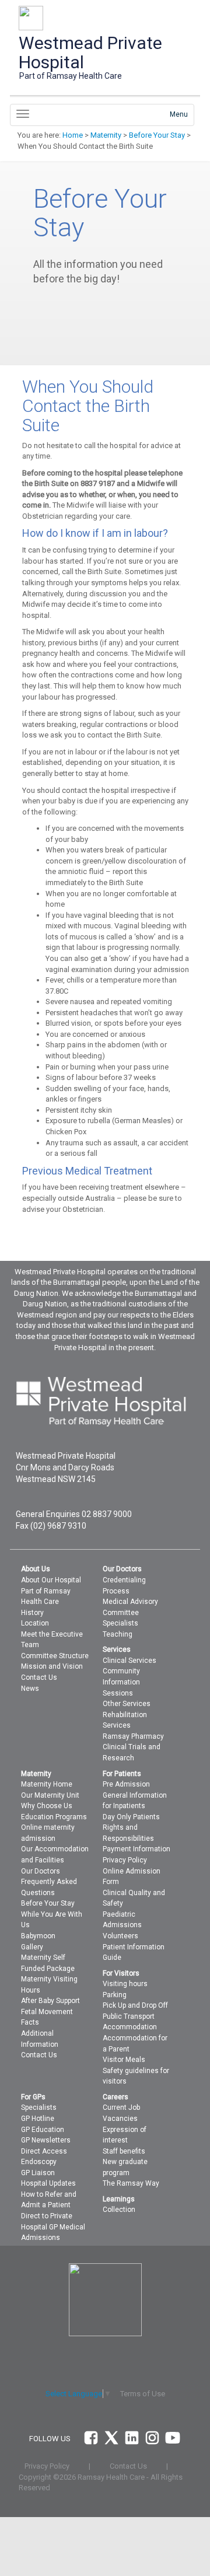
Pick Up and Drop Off (135, 2005)
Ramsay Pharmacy (133, 1736)
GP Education (43, 2130)
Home (73, 135)
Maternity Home (47, 1784)
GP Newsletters (46, 2140)
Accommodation (130, 2027)
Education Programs (54, 1817)
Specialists (120, 1623)
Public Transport (129, 2016)
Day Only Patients (131, 1817)
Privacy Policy (125, 1860)
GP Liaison (38, 2173)
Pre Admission (126, 1784)
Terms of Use (143, 2394)
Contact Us (39, 1677)
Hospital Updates (48, 2183)
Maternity (106, 135)
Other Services (127, 1704)
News (30, 1689)
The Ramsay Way (131, 2183)
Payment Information (136, 1849)
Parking (115, 1995)
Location (35, 1623)
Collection (119, 2210)
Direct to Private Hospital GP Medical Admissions (53, 2227)
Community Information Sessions (121, 1682)
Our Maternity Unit (50, 1795)
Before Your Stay (157, 135)
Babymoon (38, 1936)
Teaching (118, 1634)
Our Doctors (41, 1871)
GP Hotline (38, 2119)
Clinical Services (129, 1661)
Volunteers (120, 1936)
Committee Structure (55, 1656)
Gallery (32, 1947)
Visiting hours (125, 1984)
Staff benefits (124, 2151)
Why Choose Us (47, 1806)
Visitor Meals (124, 2060)
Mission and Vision (52, 1666)
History (32, 1613)
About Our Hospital (51, 1580)
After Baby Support (50, 2001)
